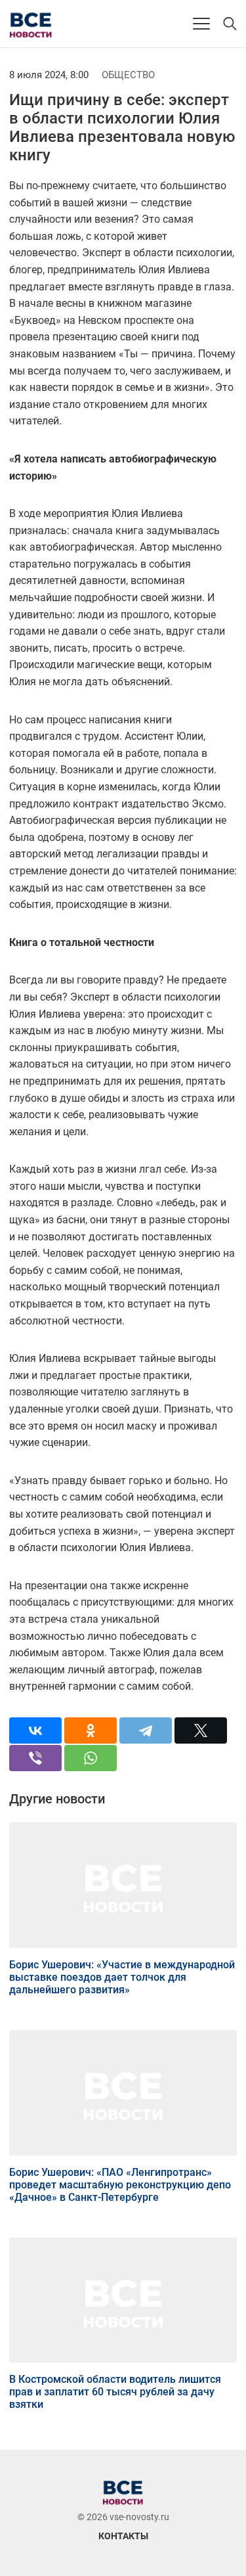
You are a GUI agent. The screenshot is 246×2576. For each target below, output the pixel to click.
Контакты (123, 2536)
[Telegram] (146, 1730)
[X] (201, 1730)
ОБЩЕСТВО (128, 75)
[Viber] (35, 1758)
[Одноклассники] (91, 1730)
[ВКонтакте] (35, 1730)
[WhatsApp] (91, 1758)
